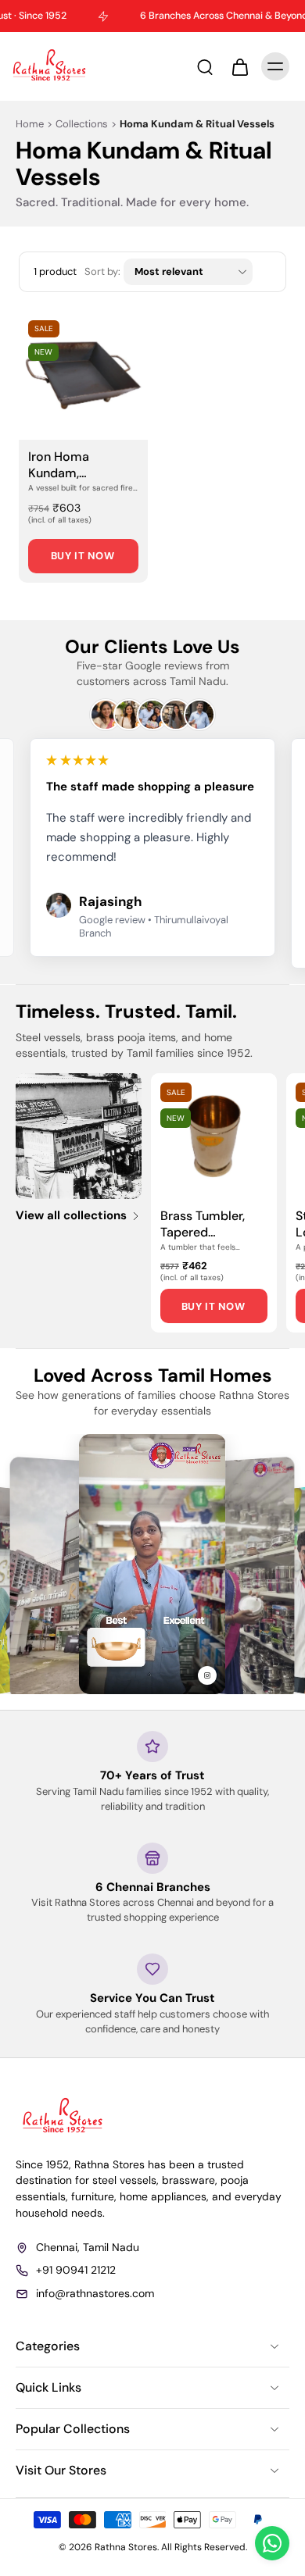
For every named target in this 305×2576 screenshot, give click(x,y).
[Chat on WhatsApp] (272, 2543)
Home (30, 124)
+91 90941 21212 (76, 2270)
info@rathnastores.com (95, 2292)
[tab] (30, 430)
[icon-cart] (239, 66)
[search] (205, 66)
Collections (82, 124)
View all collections (71, 1216)
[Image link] (79, 1136)
